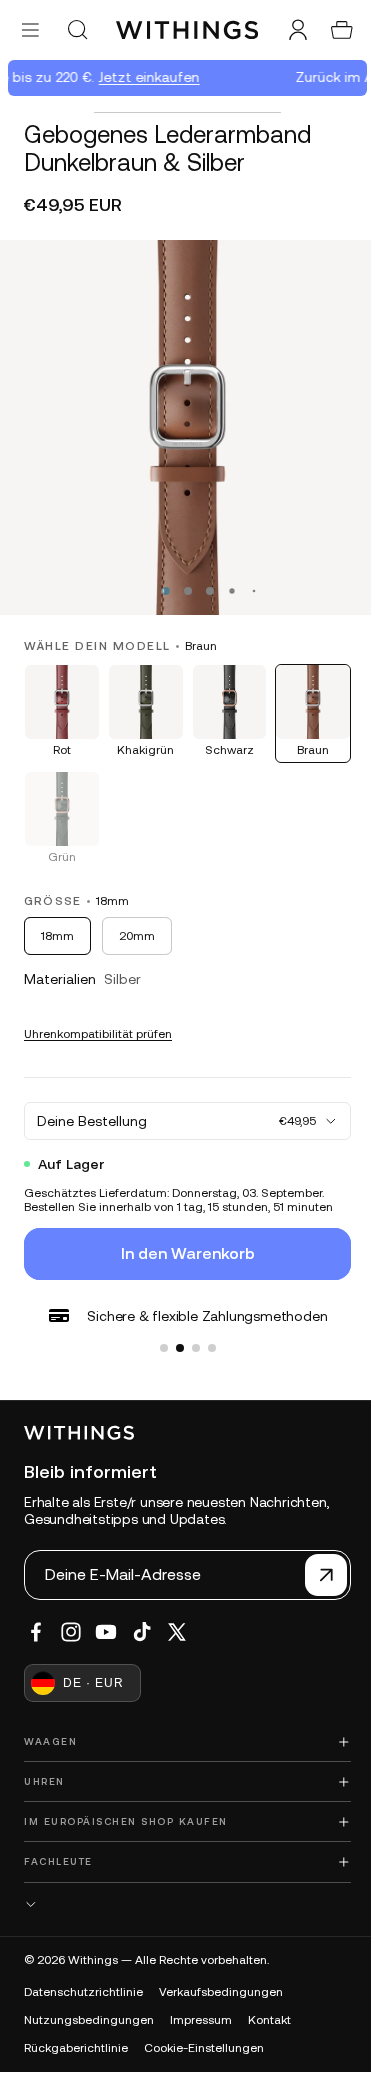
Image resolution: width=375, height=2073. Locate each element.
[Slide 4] (207, 1333)
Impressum (201, 2020)
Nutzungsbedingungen (89, 2020)
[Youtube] (106, 1632)
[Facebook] (36, 1632)
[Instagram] (71, 1632)
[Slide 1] (159, 1333)
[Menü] (30, 29)
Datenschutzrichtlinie (83, 1992)
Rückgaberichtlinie (76, 2048)
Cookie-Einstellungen (204, 2048)
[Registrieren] (316, 1575)
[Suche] (77, 30)
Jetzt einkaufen (144, 77)
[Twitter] (177, 1632)
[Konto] (288, 30)
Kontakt (269, 2020)
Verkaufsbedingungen (221, 1992)
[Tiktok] (142, 1632)
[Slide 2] (175, 1333)
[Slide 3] (191, 1333)
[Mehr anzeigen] (182, 1904)
